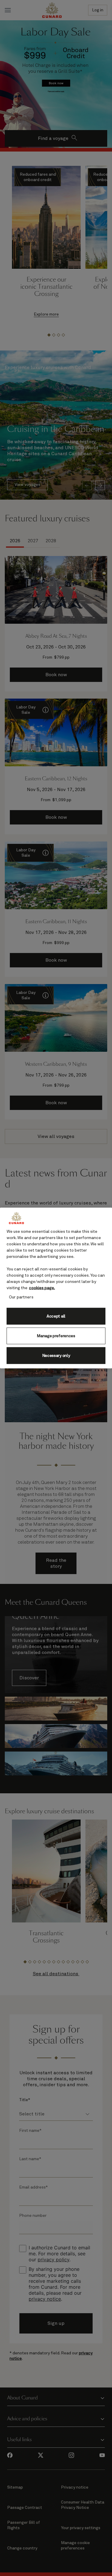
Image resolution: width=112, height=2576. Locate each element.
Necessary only (56, 1355)
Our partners (21, 1297)
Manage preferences (56, 1336)
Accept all (56, 1316)
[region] (56, 1288)
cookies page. (42, 1288)
